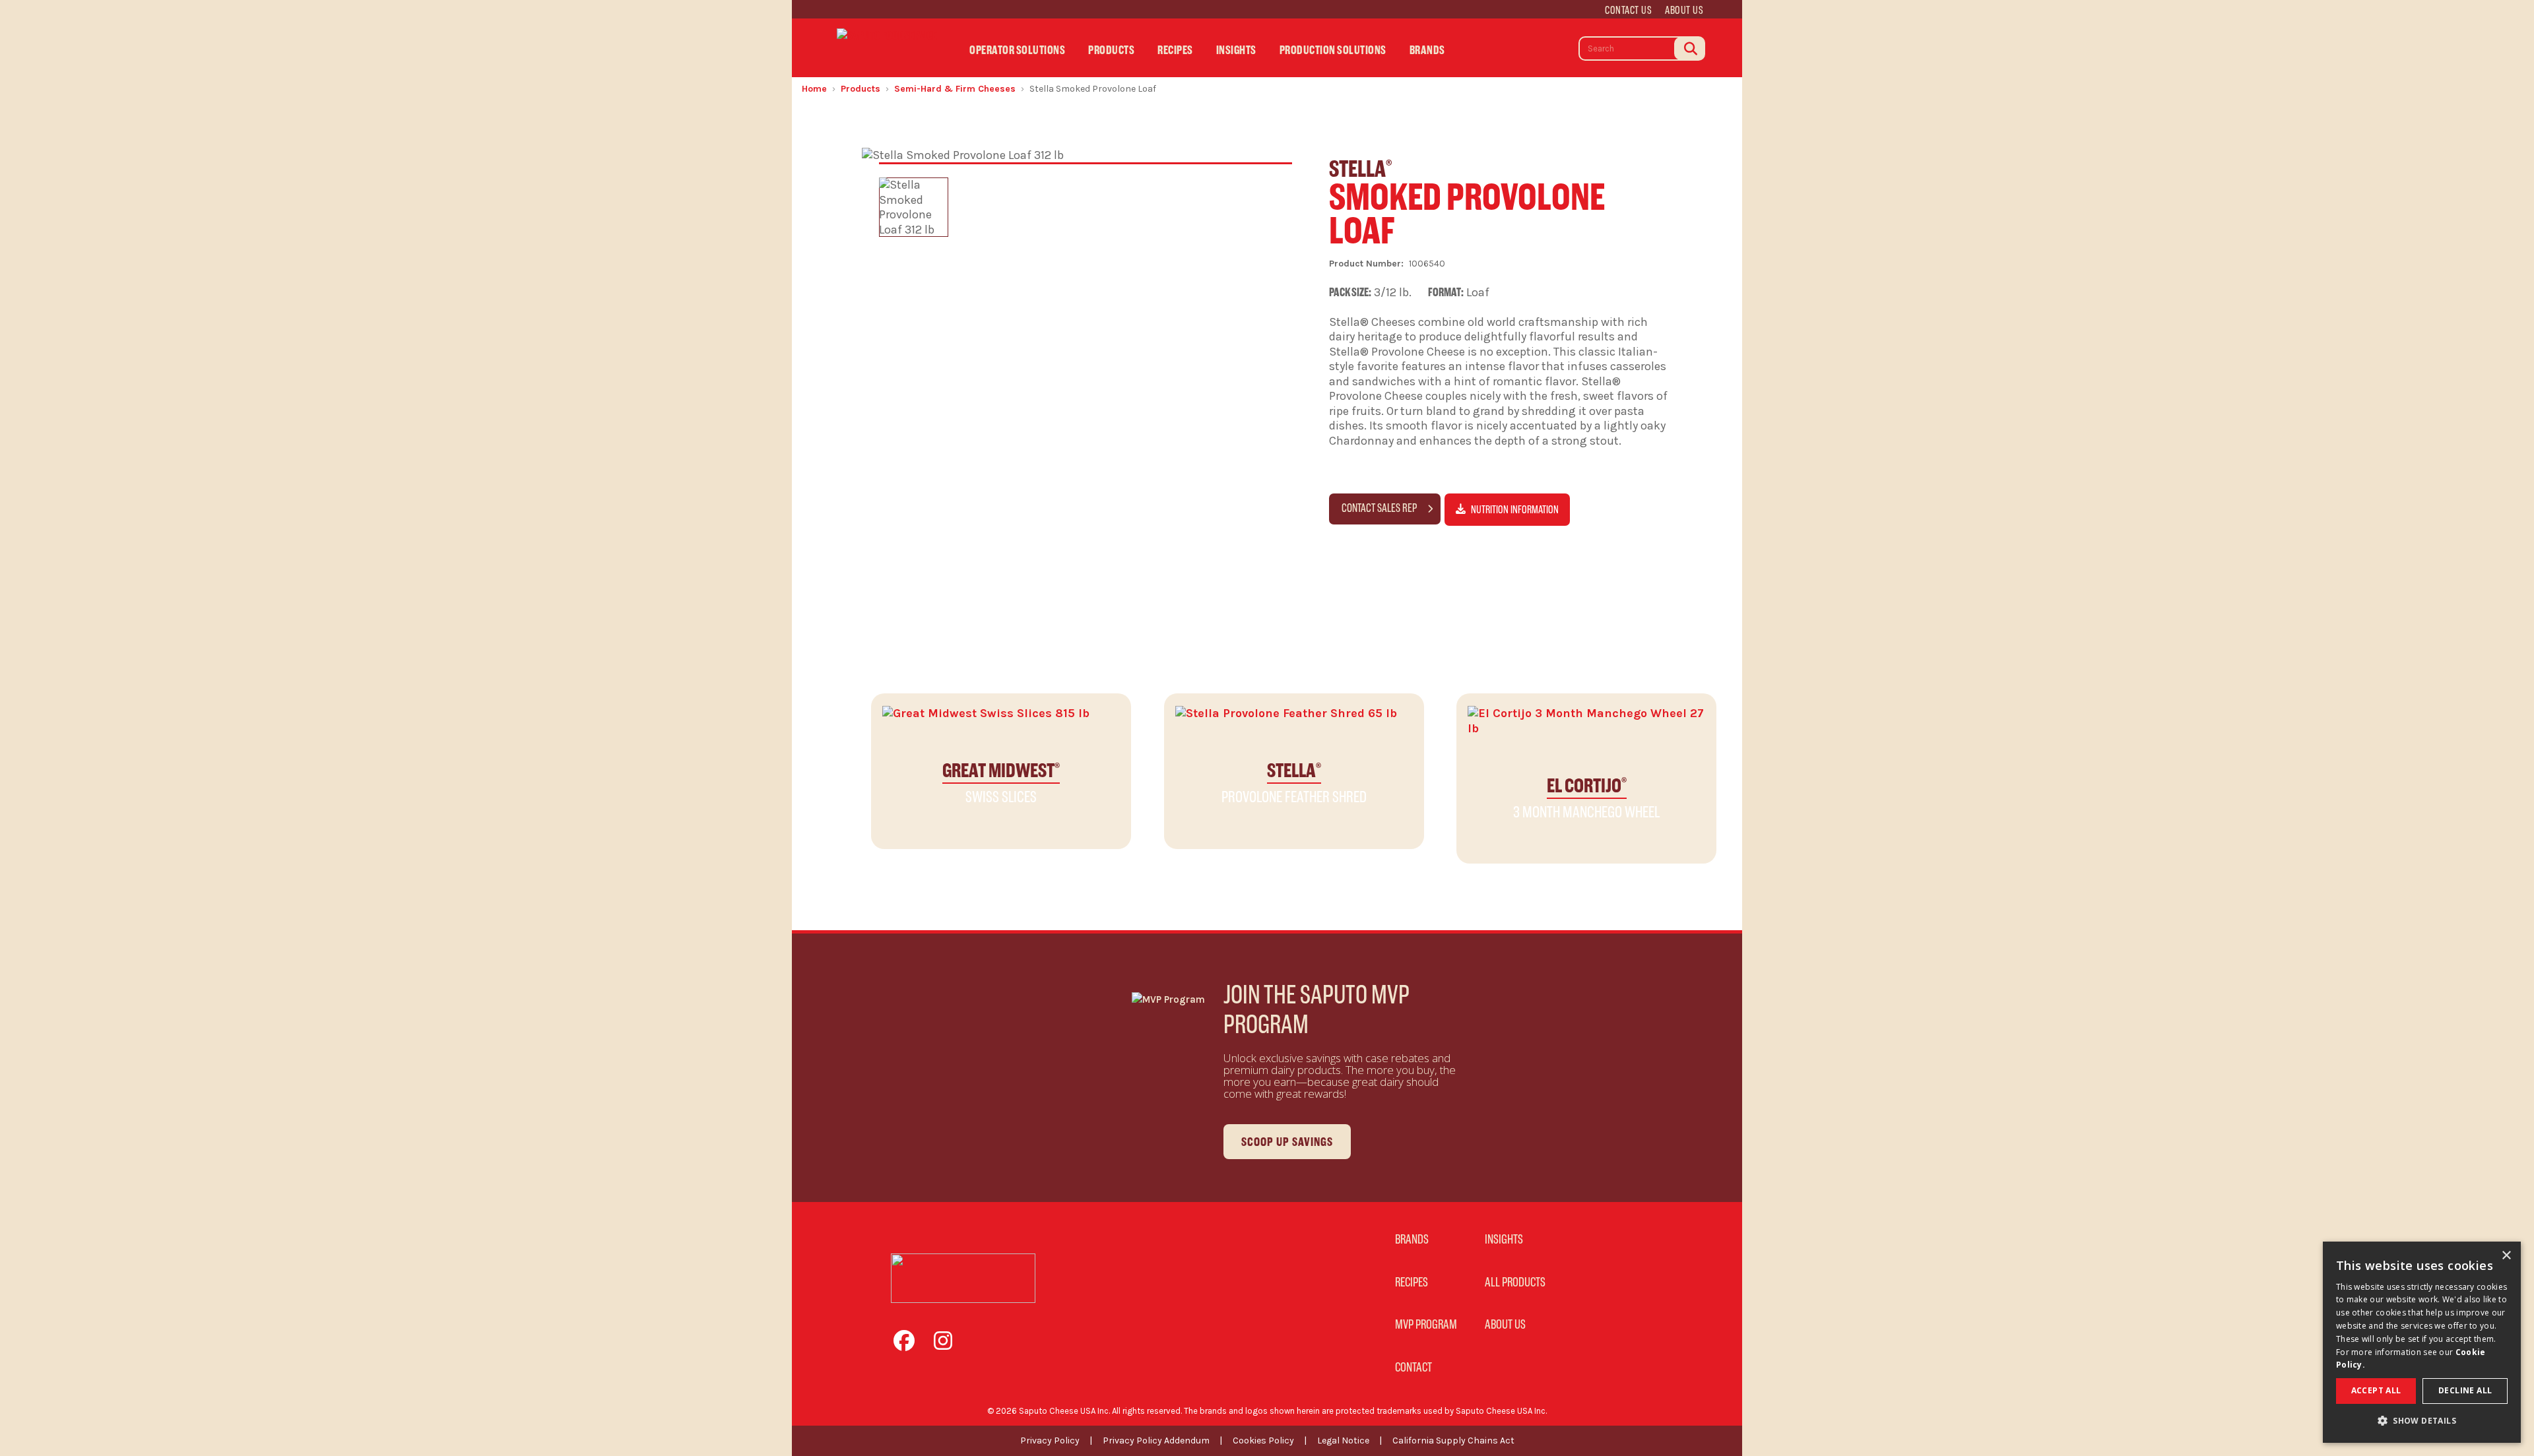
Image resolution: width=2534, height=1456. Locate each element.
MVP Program (1426, 1324)
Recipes (1175, 50)
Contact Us (1628, 10)
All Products (1515, 1282)
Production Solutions (1333, 50)
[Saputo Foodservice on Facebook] (910, 1345)
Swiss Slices (1001, 782)
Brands (1427, 50)
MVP (1486, 54)
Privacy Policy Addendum (1156, 1440)
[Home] (887, 47)
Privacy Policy (1050, 1440)
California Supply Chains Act (1453, 1440)
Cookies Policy (1263, 1440)
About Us (1684, 10)
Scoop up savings (1287, 1142)
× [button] (2506, 1256)
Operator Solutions (1017, 50)
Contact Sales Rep (1380, 508)
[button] (2422, 1421)
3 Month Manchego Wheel (1586, 797)
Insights (1236, 50)
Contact (1413, 1367)
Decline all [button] (2465, 1390)
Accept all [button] (2376, 1390)
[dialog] (2422, 1342)
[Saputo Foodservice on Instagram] (948, 1345)
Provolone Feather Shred (1294, 782)
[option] (914, 207)
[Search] (1689, 48)
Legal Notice (1343, 1440)
